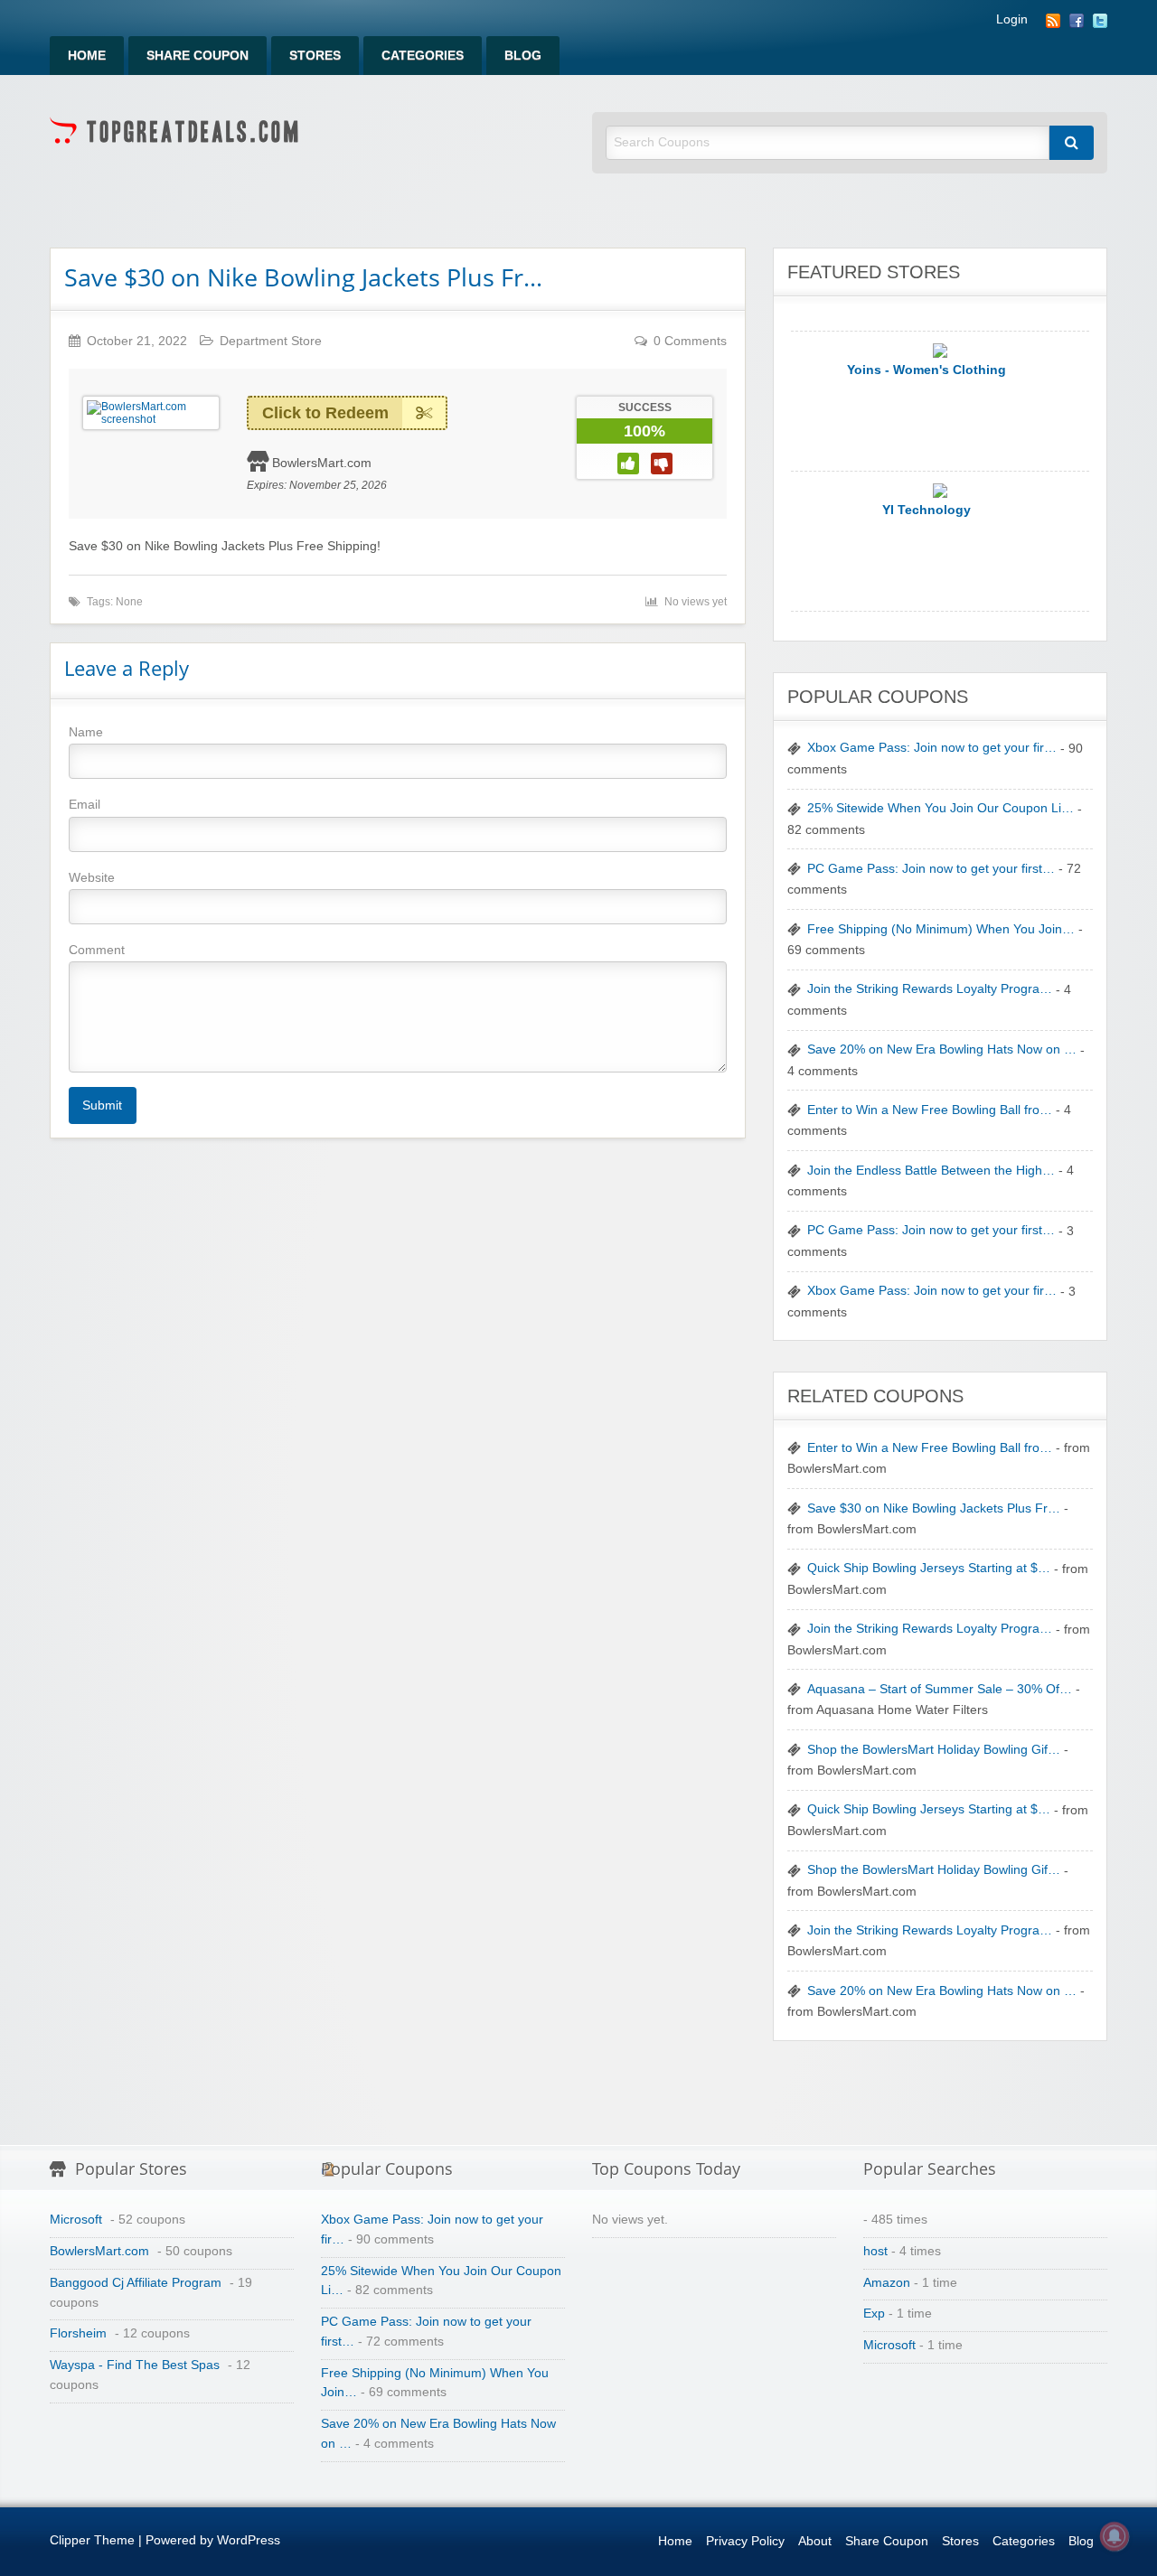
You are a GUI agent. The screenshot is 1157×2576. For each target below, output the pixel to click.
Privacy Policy (745, 2541)
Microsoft (76, 2220)
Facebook (1077, 21)
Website (92, 877)
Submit (102, 1105)
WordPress (249, 2540)
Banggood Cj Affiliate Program (136, 2283)
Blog (523, 56)
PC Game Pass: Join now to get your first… (931, 869)
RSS (1053, 21)
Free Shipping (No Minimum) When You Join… (941, 929)
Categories (423, 56)
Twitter (1100, 21)
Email (85, 804)
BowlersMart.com (322, 463)
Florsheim (78, 2333)
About (815, 2541)
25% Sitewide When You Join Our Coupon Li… (941, 808)
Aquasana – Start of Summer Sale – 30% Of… (940, 1689)
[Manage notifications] (1115, 2536)
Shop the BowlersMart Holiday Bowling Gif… (934, 1750)
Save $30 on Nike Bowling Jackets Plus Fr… (303, 277)
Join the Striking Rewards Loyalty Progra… (930, 989)
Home (87, 56)
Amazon (887, 2283)
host (875, 2251)
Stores (315, 56)
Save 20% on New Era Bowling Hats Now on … (942, 1049)
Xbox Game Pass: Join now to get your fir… (932, 748)
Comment (97, 950)
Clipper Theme (92, 2540)
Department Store (271, 341)
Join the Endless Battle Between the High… (931, 1171)
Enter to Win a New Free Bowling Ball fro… (930, 1110)
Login (1012, 20)
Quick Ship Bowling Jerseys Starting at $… (929, 1568)
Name (86, 732)
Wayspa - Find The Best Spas (135, 2365)
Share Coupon (198, 56)
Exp (874, 2314)
